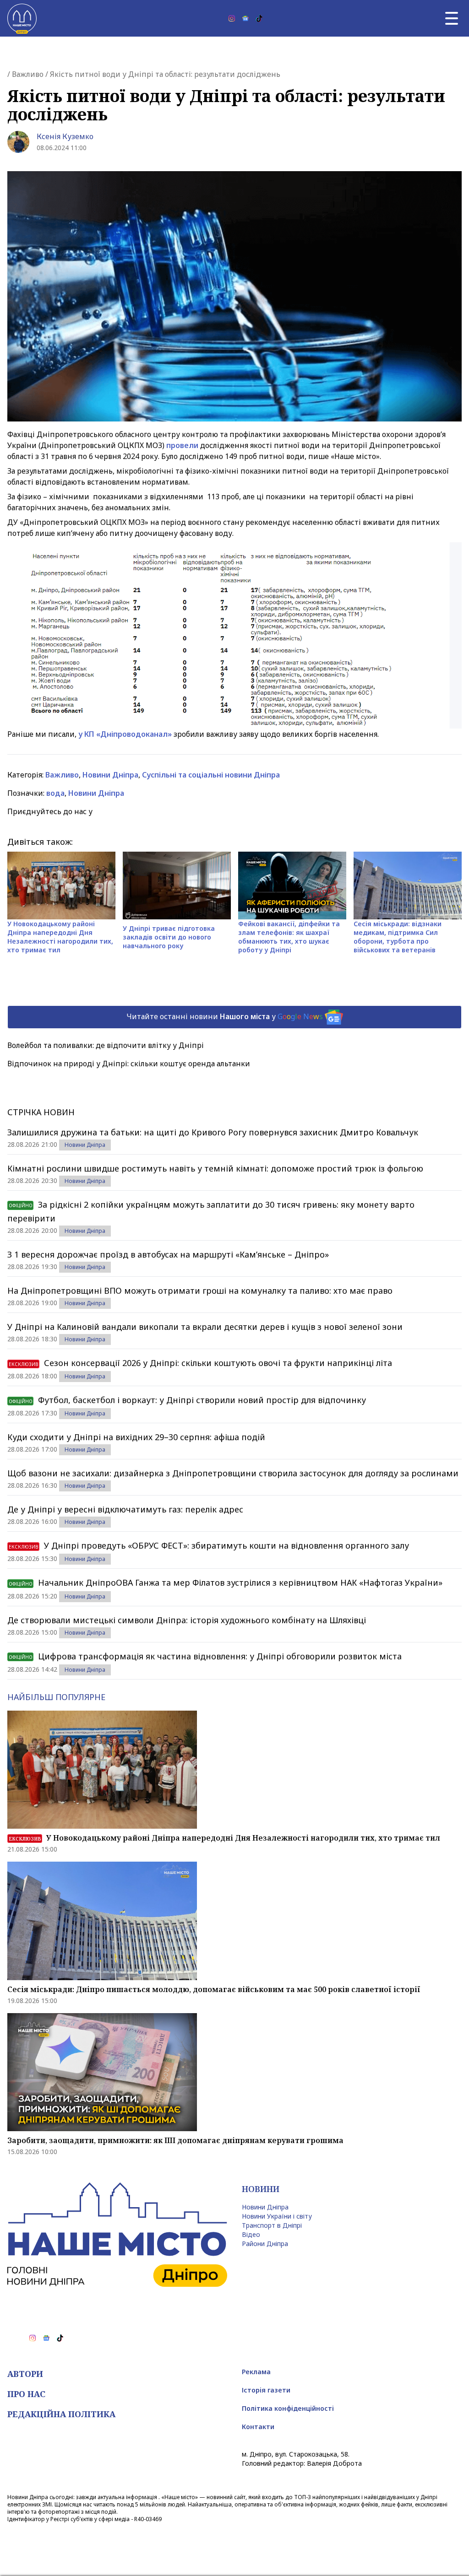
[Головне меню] (452, 18)
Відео (251, 2234)
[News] (245, 18)
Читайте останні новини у (225, 1016)
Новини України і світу (277, 2216)
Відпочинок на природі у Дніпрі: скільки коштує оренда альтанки (129, 1064)
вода (55, 793)
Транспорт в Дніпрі (272, 2225)
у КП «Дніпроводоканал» (126, 734)
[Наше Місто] (22, 18)
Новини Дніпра (110, 775)
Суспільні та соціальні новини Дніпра (211, 775)
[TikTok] (259, 18)
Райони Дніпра (265, 2244)
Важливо (28, 74)
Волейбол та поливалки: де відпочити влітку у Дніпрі (106, 1045)
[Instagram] (232, 18)
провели (183, 445)
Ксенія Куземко (65, 136)
